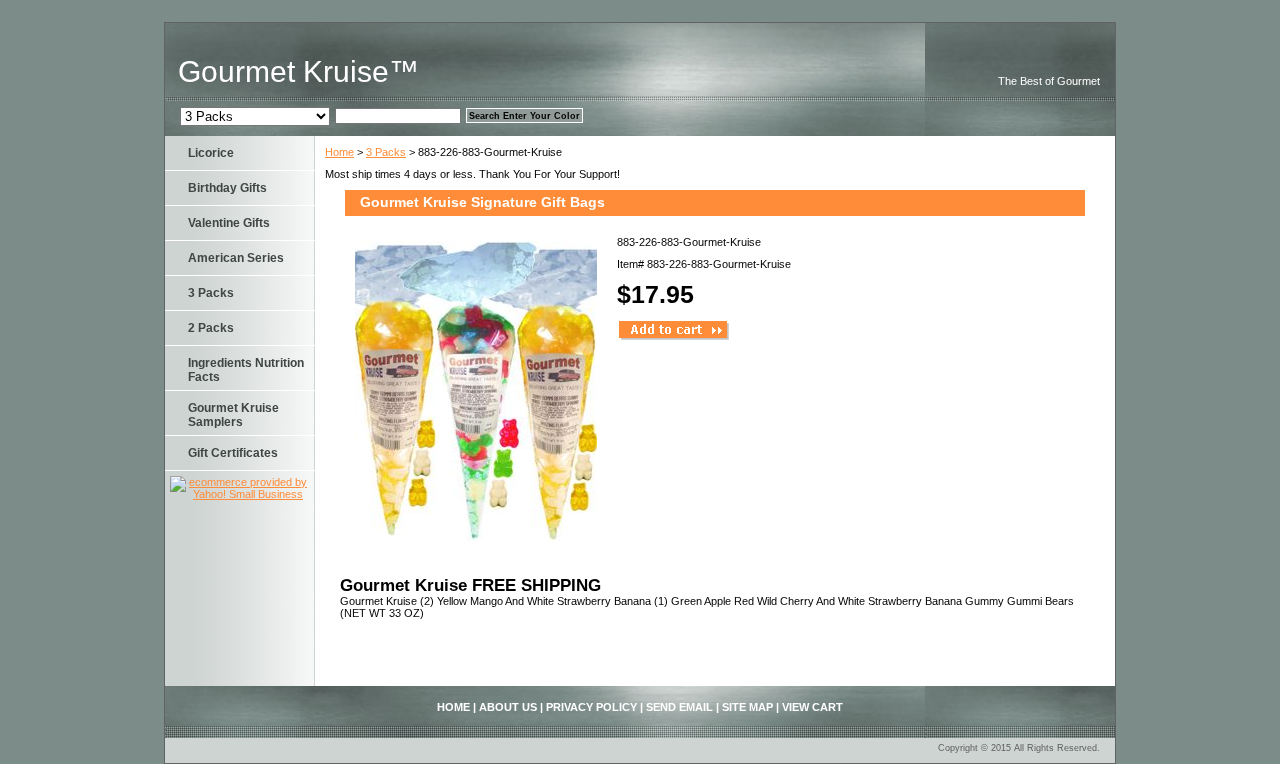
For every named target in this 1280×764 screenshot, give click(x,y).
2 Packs (211, 328)
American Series (236, 258)
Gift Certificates (233, 453)
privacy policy (591, 707)
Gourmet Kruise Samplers (233, 415)
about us (508, 707)
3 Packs (386, 152)
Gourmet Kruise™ (298, 71)
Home (339, 152)
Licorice (211, 153)
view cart (812, 707)
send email (679, 707)
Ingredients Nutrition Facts (246, 370)
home (453, 707)
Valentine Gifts (229, 223)
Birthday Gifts (227, 188)
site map (747, 707)
